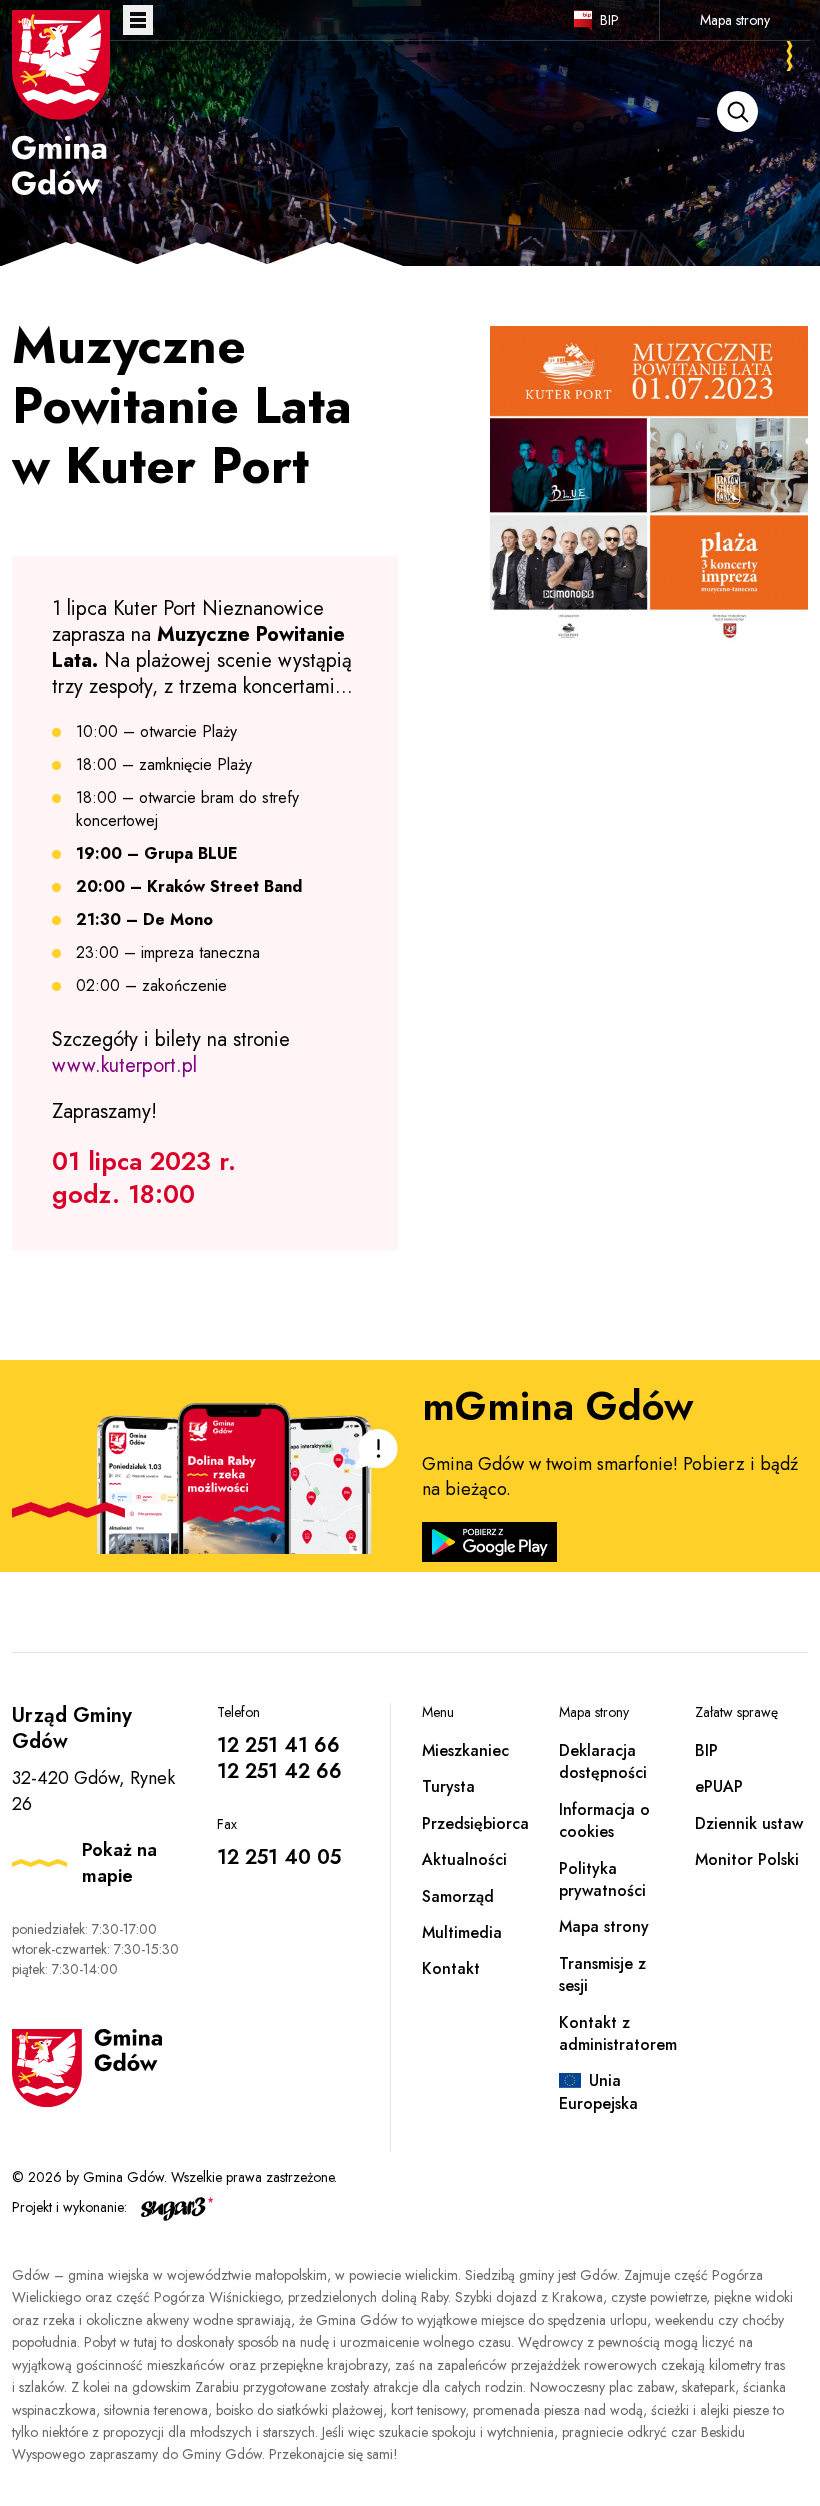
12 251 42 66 (279, 1771)
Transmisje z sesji (602, 1974)
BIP (609, 20)
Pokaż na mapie (119, 1863)
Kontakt (451, 1968)
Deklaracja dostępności (603, 1761)
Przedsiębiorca (475, 1823)
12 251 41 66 (278, 1745)
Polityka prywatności (602, 1879)
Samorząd (458, 1896)
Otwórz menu (138, 20)
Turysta (448, 1786)
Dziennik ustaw (749, 1823)
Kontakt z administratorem (618, 2033)
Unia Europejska (598, 2091)
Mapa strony (735, 20)
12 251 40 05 (279, 1857)
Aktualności (464, 1859)
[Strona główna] (61, 103)
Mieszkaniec (465, 1750)
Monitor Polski (747, 1859)
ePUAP (719, 1786)
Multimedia (462, 1932)
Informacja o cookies (604, 1820)
